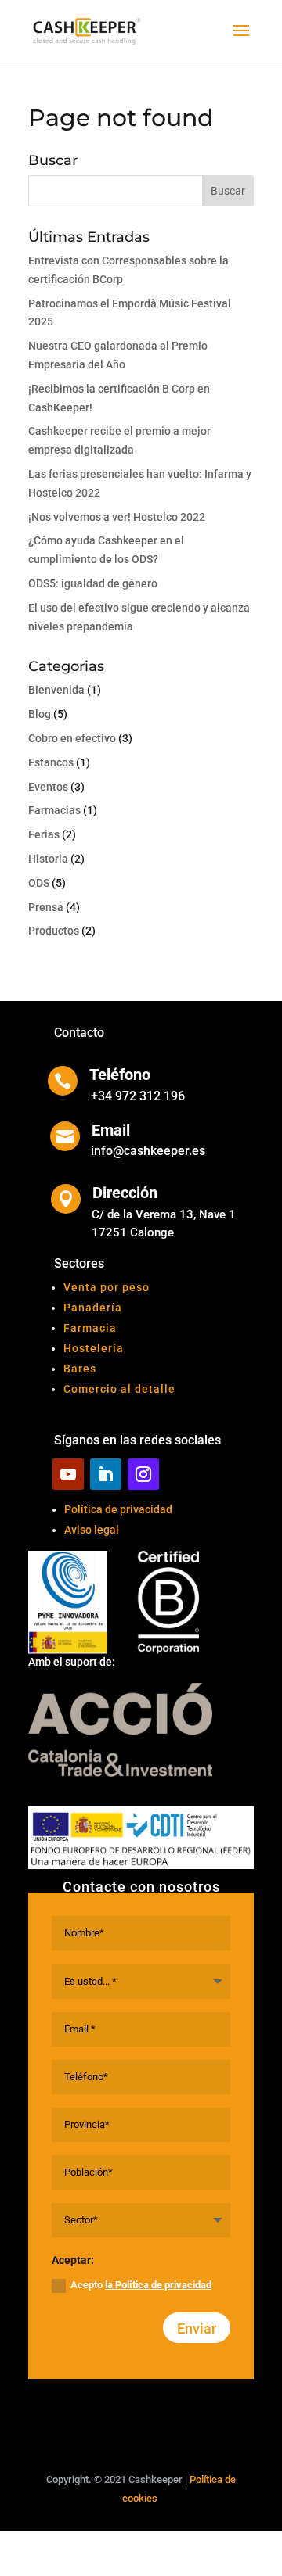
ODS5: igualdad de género (93, 583)
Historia (48, 859)
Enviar (197, 2328)
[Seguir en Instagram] (143, 1474)
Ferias (44, 834)
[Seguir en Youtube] (68, 1474)
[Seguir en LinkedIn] (106, 1474)
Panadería (93, 1308)
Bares (80, 1369)
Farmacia (90, 1328)
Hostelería (94, 1348)
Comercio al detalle (119, 1389)
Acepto (141, 2285)
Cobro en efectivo (72, 738)
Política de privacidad (118, 1509)
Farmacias (54, 810)
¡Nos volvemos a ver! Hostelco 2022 (117, 517)
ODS (39, 883)
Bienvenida (56, 690)
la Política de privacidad (158, 2285)
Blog (40, 714)
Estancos (51, 762)
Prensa (46, 907)
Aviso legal (92, 1530)
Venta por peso (107, 1287)
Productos (54, 931)
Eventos (48, 787)
